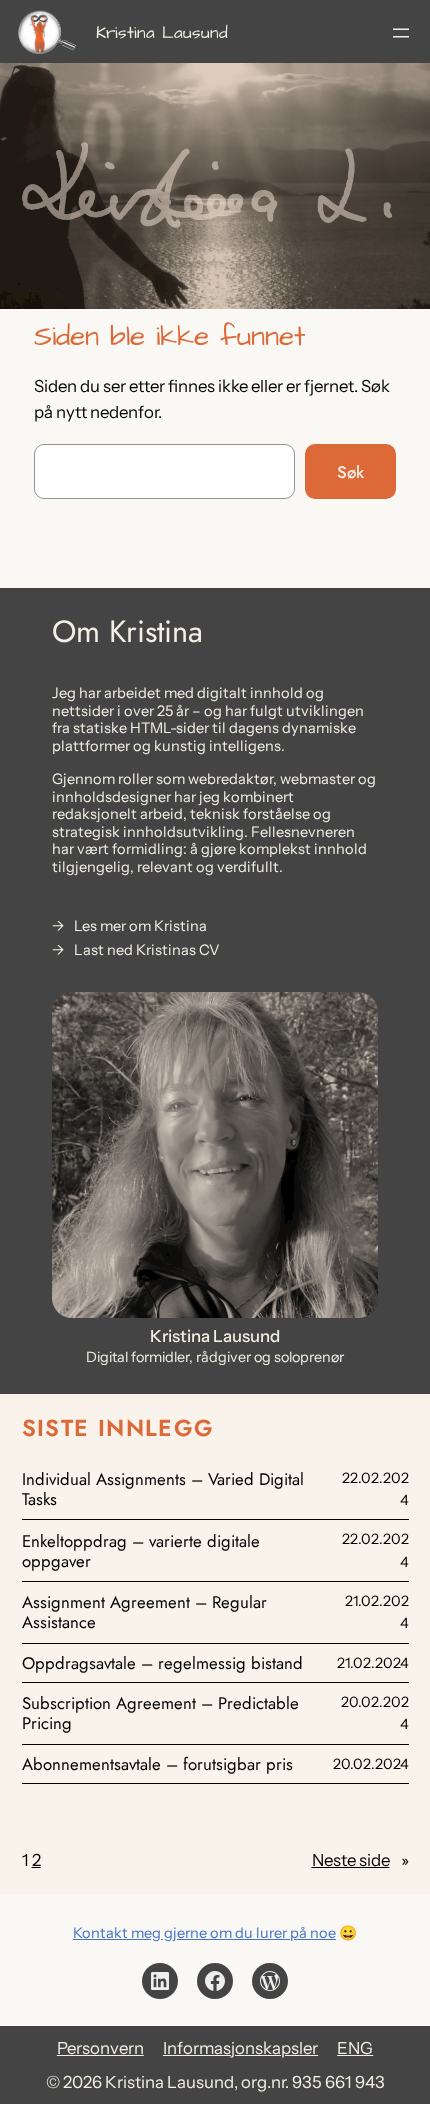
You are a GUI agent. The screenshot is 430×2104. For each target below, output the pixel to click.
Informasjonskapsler (240, 2048)
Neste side (360, 1860)
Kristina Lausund (162, 33)
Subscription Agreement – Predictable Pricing (160, 1713)
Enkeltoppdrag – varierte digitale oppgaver (141, 1551)
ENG (355, 2048)
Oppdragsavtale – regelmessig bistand (162, 1663)
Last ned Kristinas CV (147, 950)
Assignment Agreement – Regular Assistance (144, 1612)
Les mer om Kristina (140, 926)
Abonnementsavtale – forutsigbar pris (157, 1764)
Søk (350, 472)
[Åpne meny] (401, 33)
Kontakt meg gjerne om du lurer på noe (204, 1933)
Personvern (100, 2048)
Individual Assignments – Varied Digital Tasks (163, 1489)
